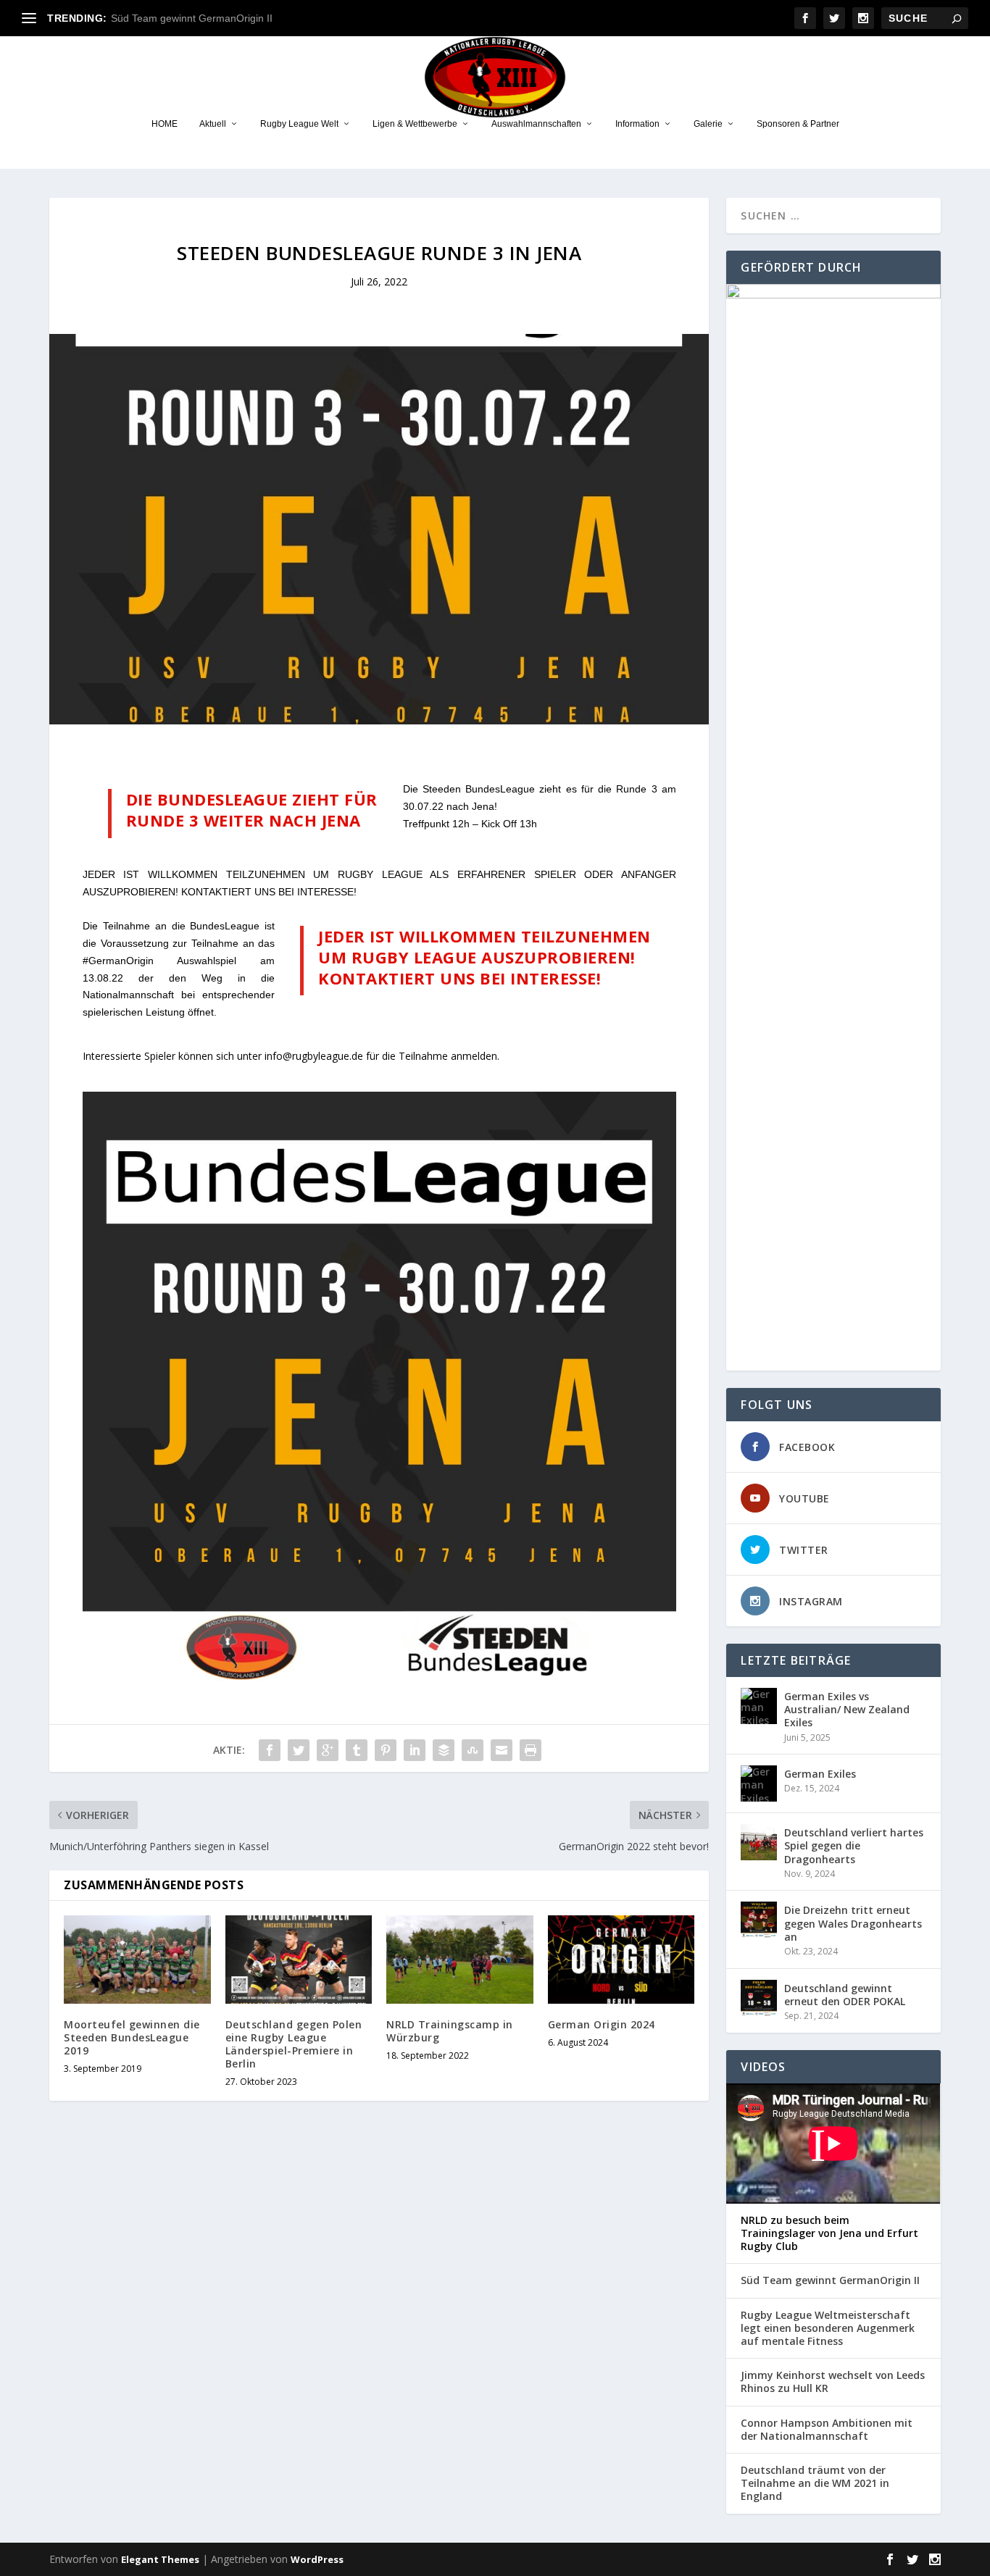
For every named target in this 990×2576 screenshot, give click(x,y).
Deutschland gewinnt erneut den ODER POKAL (845, 1995)
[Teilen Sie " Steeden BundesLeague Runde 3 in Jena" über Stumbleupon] (473, 1750)
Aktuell (213, 124)
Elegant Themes (160, 2559)
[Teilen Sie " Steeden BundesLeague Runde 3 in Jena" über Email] (502, 1750)
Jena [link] (483, 806)
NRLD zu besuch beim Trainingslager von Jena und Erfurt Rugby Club (829, 2233)
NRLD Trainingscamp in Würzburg (450, 2031)
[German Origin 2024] (621, 1960)
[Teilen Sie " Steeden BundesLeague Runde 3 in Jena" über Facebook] (270, 1750)
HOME (165, 124)
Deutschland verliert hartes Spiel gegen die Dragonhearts (854, 1845)
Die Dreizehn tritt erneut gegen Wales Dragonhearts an (853, 1923)
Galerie (708, 124)
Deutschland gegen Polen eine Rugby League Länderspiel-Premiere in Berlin (294, 2044)
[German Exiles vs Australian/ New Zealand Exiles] (759, 1706)
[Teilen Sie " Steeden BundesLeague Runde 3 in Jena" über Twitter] (299, 1750)
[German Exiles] (759, 1783)
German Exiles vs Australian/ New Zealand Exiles (847, 1709)
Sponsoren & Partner (798, 124)
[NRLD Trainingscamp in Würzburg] (460, 1960)
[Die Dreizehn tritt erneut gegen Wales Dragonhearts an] (759, 1920)
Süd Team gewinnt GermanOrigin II (192, 18)
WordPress (317, 2559)
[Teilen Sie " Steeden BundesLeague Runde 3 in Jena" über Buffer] (444, 1750)
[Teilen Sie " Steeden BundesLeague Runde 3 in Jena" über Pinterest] (386, 1750)
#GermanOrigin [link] (118, 961)
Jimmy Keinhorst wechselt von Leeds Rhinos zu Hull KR (833, 2382)
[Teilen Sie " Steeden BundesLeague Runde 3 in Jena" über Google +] (328, 1750)
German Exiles (820, 1774)
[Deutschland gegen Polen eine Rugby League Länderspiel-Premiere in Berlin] (299, 1960)
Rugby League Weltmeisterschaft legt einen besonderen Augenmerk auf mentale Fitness (828, 2328)
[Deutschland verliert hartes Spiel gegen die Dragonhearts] (759, 1842)
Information (637, 124)
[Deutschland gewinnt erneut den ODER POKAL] (759, 1998)
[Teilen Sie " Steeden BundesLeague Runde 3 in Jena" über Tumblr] (357, 1750)
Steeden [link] (442, 789)
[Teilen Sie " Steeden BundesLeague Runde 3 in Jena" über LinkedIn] (415, 1750)
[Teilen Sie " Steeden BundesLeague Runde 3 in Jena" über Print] (531, 1750)
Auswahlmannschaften (536, 124)
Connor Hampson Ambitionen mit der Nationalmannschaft (827, 2430)
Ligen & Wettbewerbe (415, 124)
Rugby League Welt (299, 124)
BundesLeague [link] (500, 789)
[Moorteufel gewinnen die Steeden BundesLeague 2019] (137, 1960)
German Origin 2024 (602, 2024)
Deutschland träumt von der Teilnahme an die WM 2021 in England (815, 2483)
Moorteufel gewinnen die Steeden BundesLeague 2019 (132, 2037)
